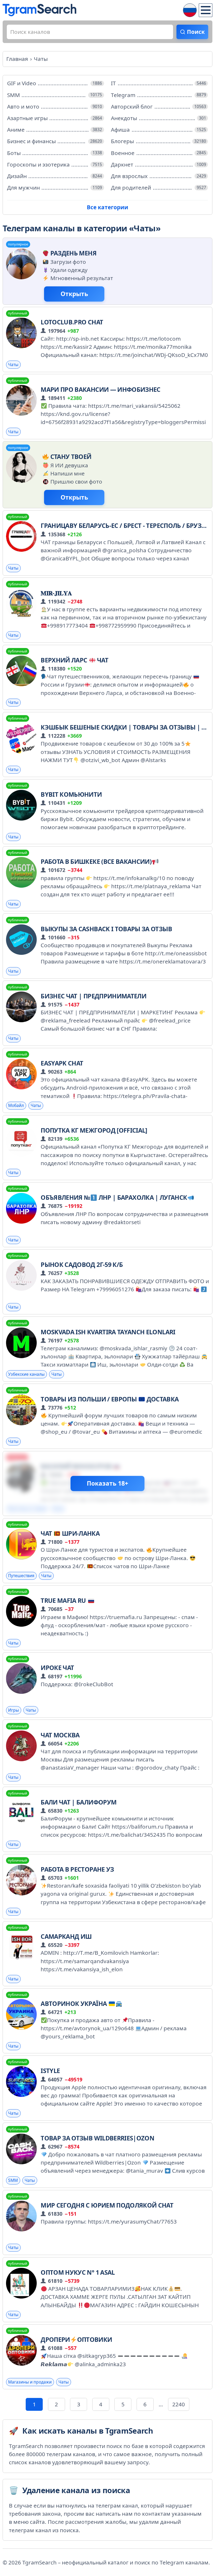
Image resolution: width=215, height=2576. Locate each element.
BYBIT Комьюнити (71, 794)
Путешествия (21, 1576)
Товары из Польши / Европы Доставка (110, 1399)
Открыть (74, 294)
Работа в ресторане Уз (77, 1869)
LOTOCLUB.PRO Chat (72, 322)
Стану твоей (71, 457)
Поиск (196, 32)
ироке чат (57, 1668)
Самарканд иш (66, 1936)
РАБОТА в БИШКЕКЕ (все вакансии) (96, 861)
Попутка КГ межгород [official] (94, 1130)
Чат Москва (60, 1735)
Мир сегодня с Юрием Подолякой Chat (107, 2205)
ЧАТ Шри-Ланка (70, 1533)
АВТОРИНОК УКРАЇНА (74, 2004)
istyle (50, 2071)
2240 (179, 2404)
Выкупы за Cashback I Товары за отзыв (106, 929)
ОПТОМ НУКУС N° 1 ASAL (78, 2272)
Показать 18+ (107, 1483)
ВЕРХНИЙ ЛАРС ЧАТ (74, 660)
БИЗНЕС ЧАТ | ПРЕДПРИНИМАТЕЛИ (93, 996)
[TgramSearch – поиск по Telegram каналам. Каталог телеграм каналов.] (39, 10)
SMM (13, 2180)
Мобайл (16, 1105)
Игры (14, 1710)
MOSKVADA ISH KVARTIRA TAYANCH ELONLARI (108, 1332)
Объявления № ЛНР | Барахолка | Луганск (114, 1197)
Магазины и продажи (30, 2382)
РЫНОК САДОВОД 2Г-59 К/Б (82, 1265)
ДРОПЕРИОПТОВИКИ (76, 2339)
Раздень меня (73, 253)
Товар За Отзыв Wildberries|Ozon (97, 2138)
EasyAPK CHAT (62, 1063)
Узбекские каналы (26, 1374)
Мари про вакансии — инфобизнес (101, 389)
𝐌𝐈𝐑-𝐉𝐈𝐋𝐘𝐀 (56, 593)
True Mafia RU (64, 1600)
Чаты (13, 365)
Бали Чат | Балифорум (79, 1802)
